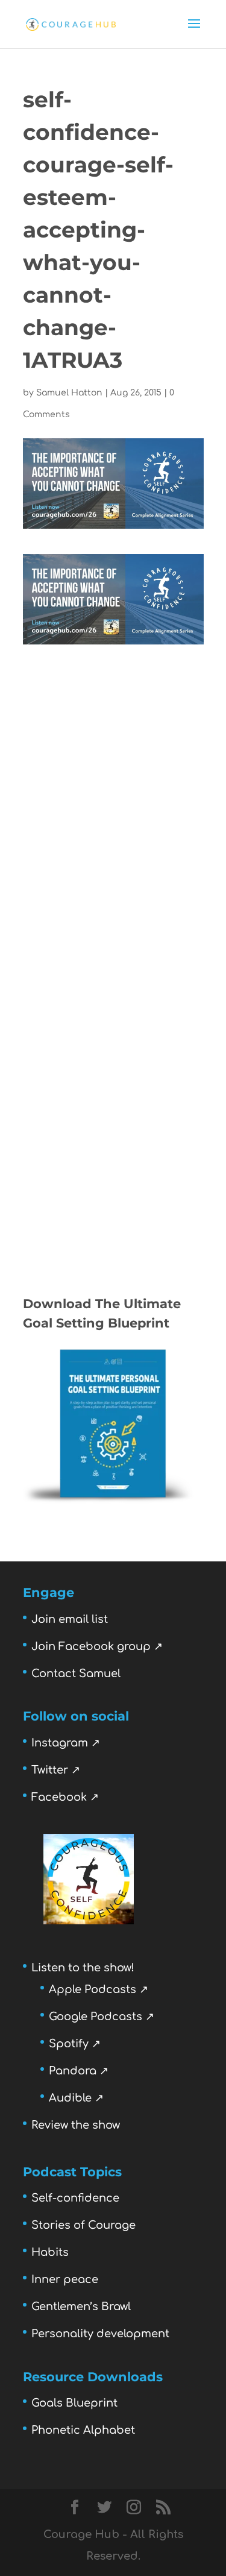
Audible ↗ (76, 2098)
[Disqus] (113, 795)
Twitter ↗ (56, 1770)
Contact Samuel (76, 1674)
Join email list (70, 1619)
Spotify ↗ (75, 2044)
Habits (50, 2252)
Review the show (76, 2125)
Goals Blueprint (74, 2403)
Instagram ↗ (66, 1743)
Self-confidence (75, 2198)
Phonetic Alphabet (83, 2430)
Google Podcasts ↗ (102, 2017)
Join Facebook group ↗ (97, 1646)
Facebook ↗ (65, 1797)
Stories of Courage (83, 2225)
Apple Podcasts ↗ (99, 1989)
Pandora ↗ (79, 2071)
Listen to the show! (83, 1968)
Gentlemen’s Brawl (81, 2307)
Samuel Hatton (69, 393)
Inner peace (65, 2279)
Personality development (100, 2334)
